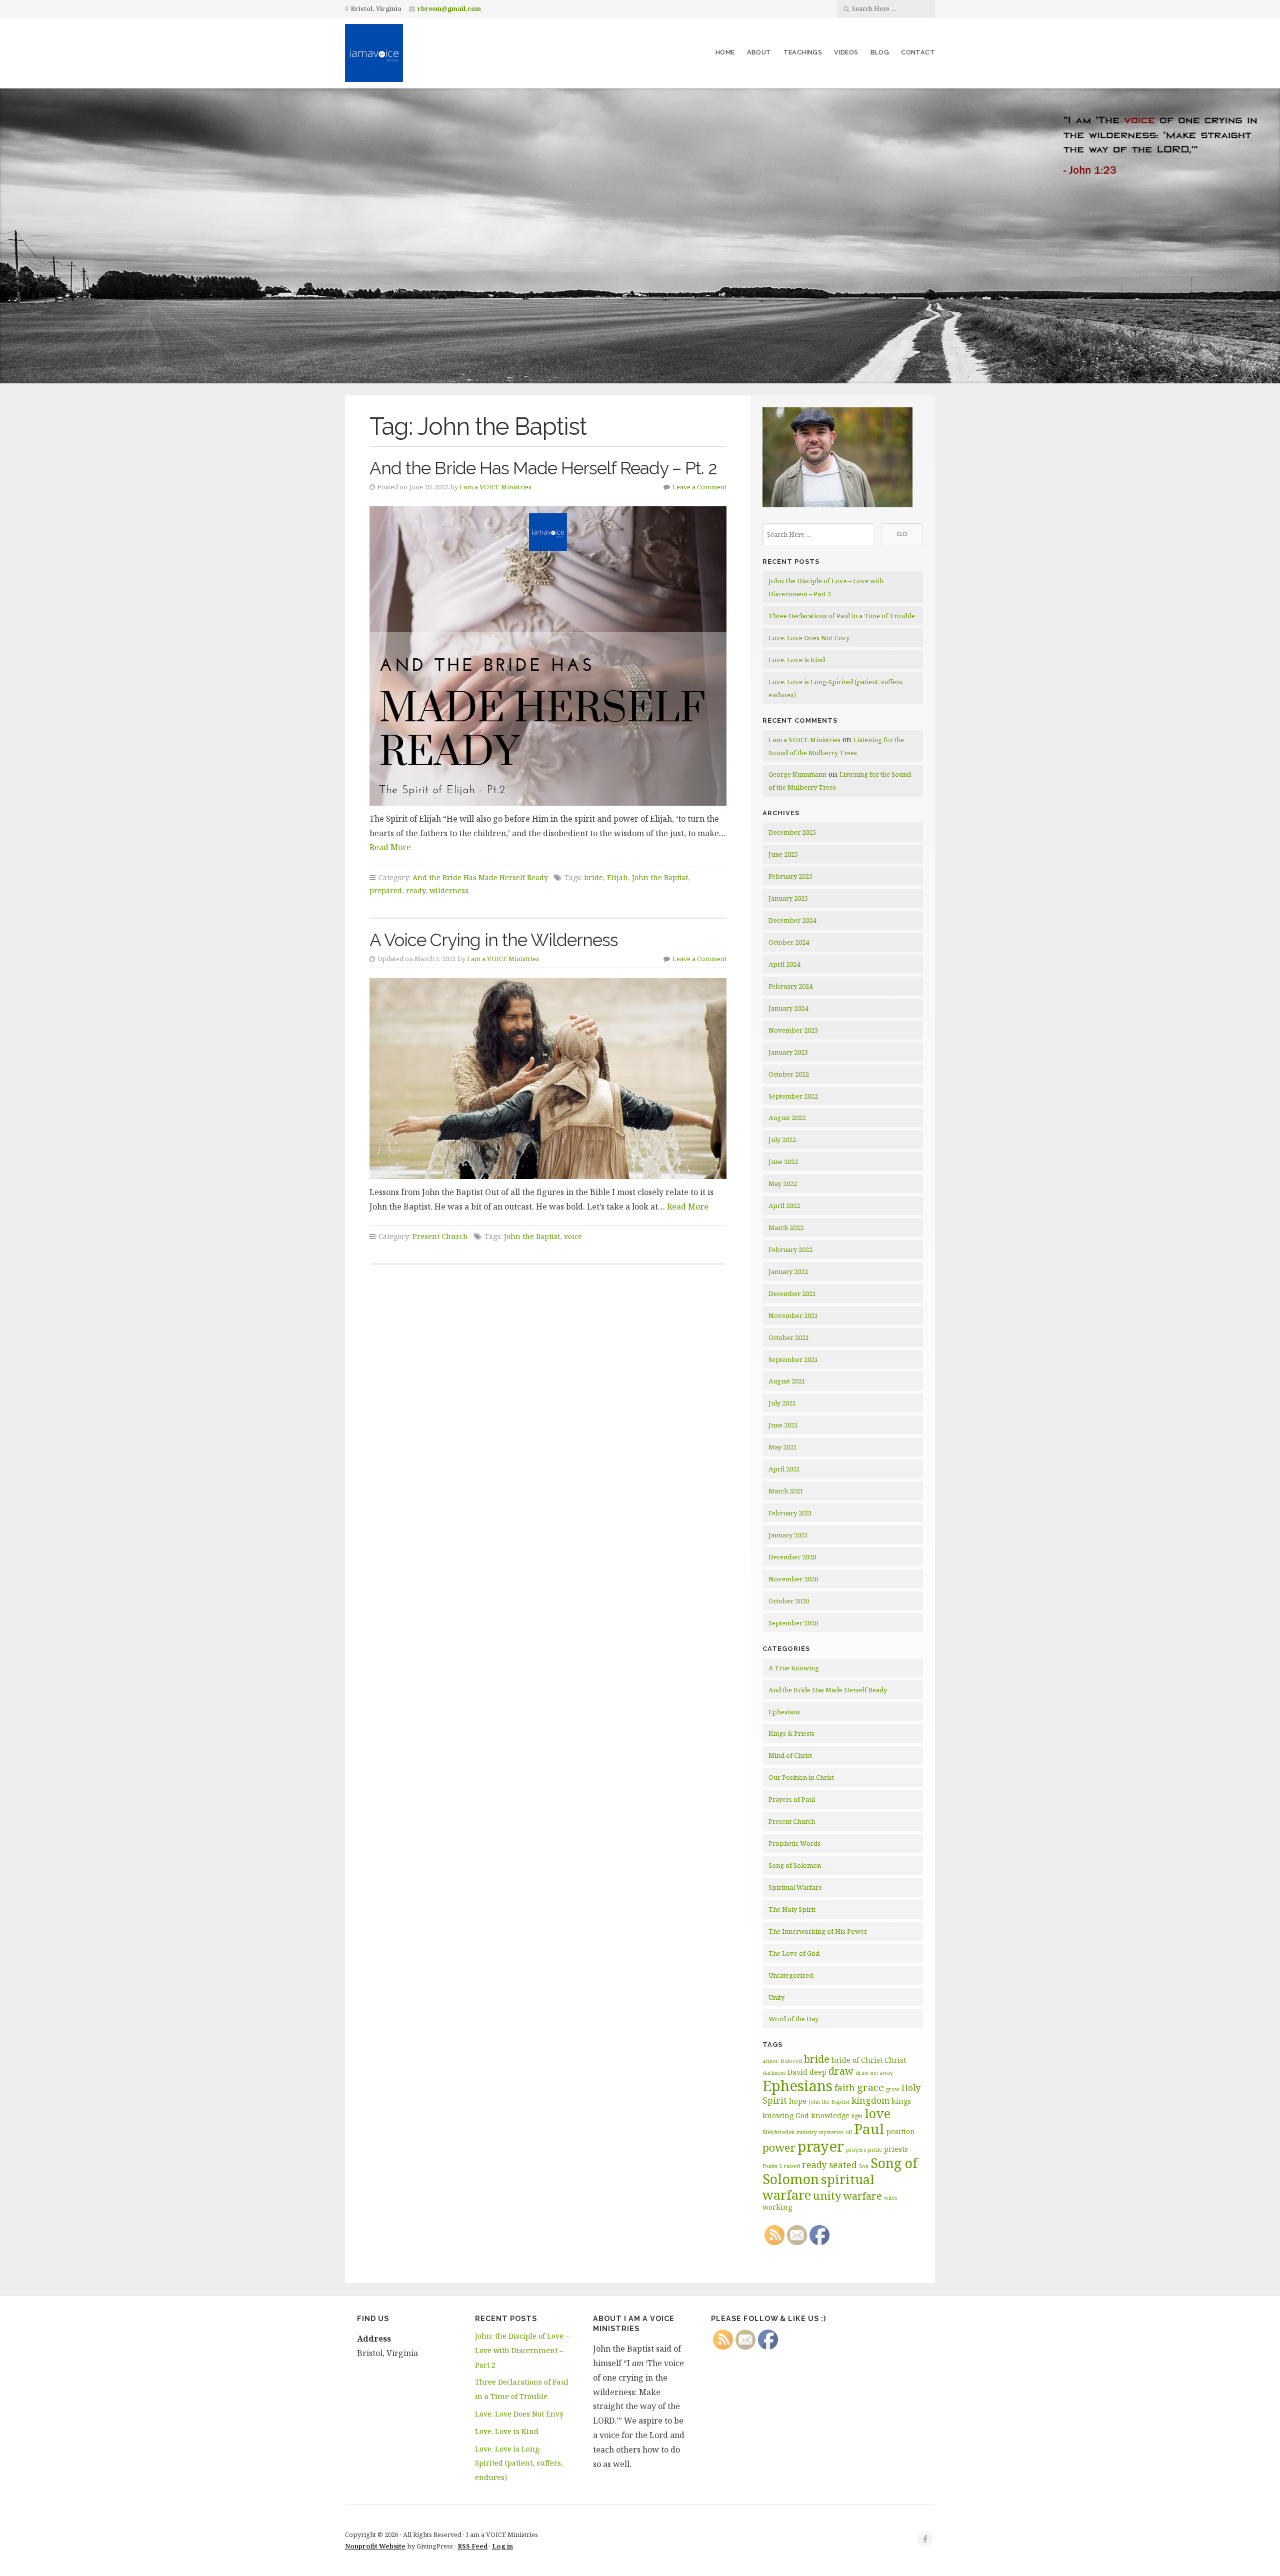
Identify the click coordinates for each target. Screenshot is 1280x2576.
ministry (807, 2132)
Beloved (791, 2061)
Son (864, 2166)
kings (901, 2101)
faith (845, 2088)
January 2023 (788, 1052)
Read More (390, 847)
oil (849, 2132)
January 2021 (788, 1535)
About (759, 52)
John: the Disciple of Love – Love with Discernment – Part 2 (522, 2350)
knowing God (786, 2115)
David (797, 2072)
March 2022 (786, 1228)
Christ (895, 2060)
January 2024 (788, 1008)
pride (875, 2150)
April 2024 (784, 964)
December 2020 (792, 1557)
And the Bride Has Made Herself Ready (480, 877)
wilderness (449, 890)
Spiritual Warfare (795, 1887)
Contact (918, 52)
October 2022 (789, 1074)
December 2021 (792, 1293)
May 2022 (783, 1184)
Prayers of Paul (792, 1799)
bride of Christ (857, 2060)
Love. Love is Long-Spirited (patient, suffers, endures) (519, 2463)
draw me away (874, 2073)
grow (893, 2089)
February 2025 (790, 876)
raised (792, 2166)
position (901, 2131)
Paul (869, 2129)
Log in (502, 2546)
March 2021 (786, 1491)
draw (841, 2071)
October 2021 (789, 1337)
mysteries (831, 2132)
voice (573, 1236)
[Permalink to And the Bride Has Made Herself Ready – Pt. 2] (548, 656)
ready (416, 890)
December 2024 (792, 920)
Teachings (803, 52)
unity (827, 2195)
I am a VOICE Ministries (495, 487)
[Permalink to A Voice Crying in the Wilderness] (548, 1078)
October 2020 (789, 1601)
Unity (776, 1997)
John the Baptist (660, 877)
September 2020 (793, 1623)
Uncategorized (791, 1975)
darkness (774, 2073)
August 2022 (787, 1118)
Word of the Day (793, 2019)
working (777, 2207)
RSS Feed (472, 2546)
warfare (863, 2196)
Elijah (617, 877)
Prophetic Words (794, 1843)
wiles (890, 2198)
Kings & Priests (791, 1733)
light (857, 2116)
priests (896, 2149)
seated (843, 2165)
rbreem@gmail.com (449, 9)
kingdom (870, 2100)
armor (770, 2061)
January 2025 (788, 898)
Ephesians (784, 1712)
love (877, 2113)
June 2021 (783, 1425)
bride (593, 877)
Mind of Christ (790, 1755)
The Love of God (794, 1953)
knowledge (830, 2115)
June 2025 (783, 854)
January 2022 (788, 1272)
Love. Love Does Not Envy (809, 638)
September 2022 (793, 1096)
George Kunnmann (797, 774)
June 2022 (783, 1162)
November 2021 (793, 1315)
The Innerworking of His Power (818, 1931)
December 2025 (792, 832)
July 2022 (782, 1140)
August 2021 (787, 1381)
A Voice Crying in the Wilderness (494, 940)
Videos (846, 52)
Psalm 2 (772, 2166)
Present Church (440, 1236)
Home (725, 52)
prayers (856, 2150)
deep (818, 2072)
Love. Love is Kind (797, 660)
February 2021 (790, 1513)
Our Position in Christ (801, 1777)
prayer (821, 2146)
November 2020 (793, 1579)
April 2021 (784, 1469)
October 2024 (789, 942)
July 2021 (782, 1403)
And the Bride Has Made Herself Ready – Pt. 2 (543, 468)
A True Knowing (794, 1668)
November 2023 (793, 1030)
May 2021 (783, 1447)
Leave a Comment (699, 487)
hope (798, 2101)
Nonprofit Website (375, 2546)
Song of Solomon (795, 1865)
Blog (880, 52)
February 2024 (790, 986)
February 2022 (790, 1250)
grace (870, 2087)
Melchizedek (778, 2132)
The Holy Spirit (792, 1909)
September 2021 (793, 1359)
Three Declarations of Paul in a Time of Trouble (842, 616)
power (779, 2147)
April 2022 (784, 1206)
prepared (386, 890)
